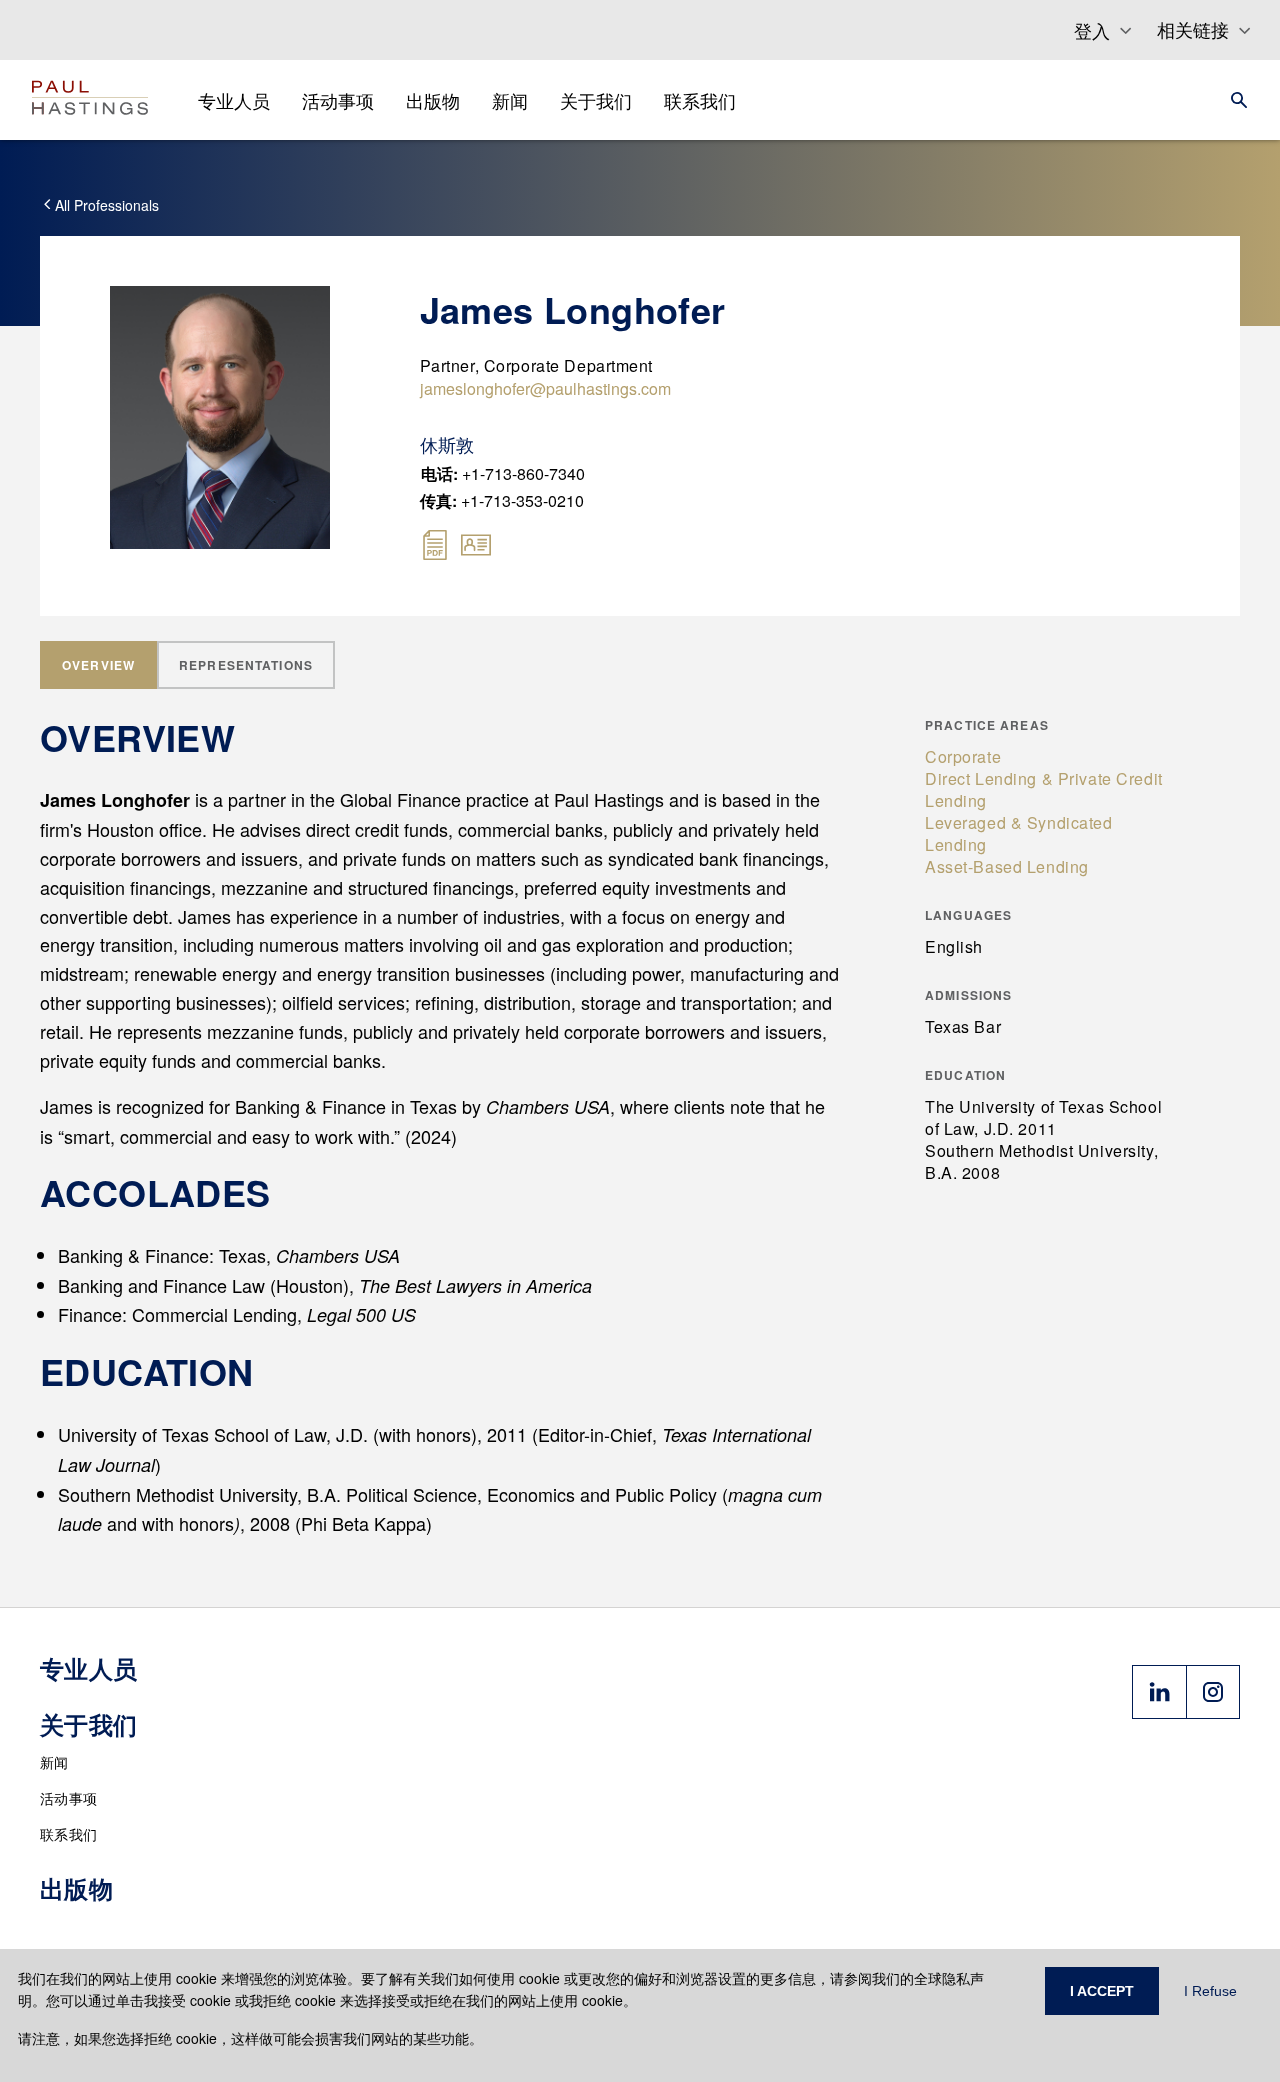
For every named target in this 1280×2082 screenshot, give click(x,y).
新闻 (54, 1762)
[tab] (98, 665)
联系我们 (68, 1834)
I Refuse (1210, 1991)
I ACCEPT (1102, 1991)
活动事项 (68, 1798)
